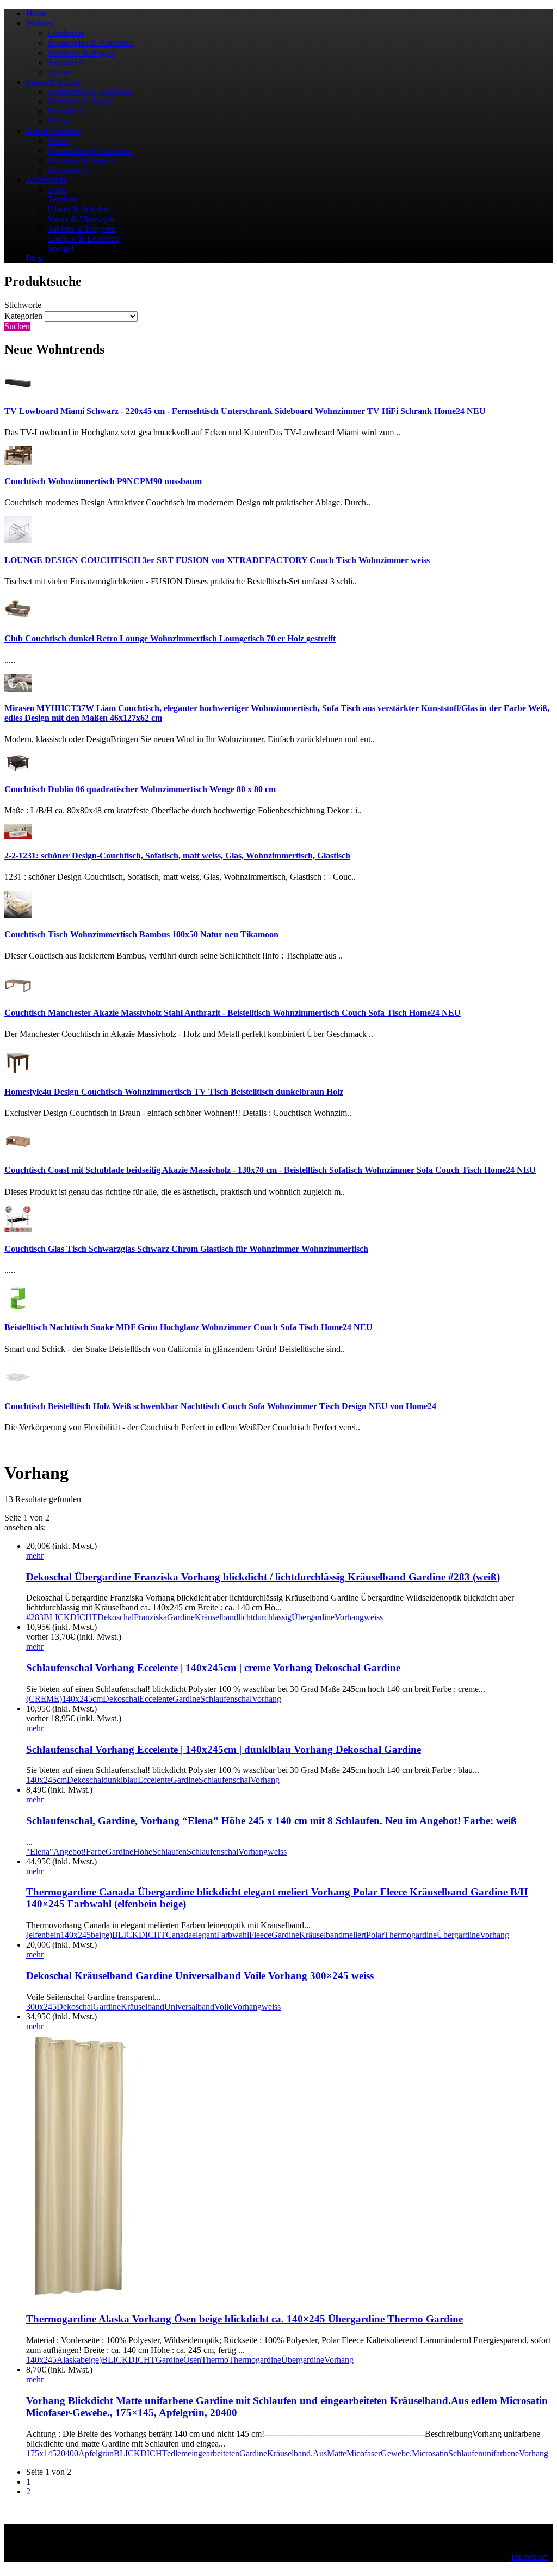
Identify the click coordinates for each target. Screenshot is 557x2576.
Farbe (96, 1852)
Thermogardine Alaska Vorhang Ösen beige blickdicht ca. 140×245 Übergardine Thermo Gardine (245, 2319)
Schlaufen (169, 1852)
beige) (101, 1935)
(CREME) (44, 1699)
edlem (177, 2453)
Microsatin (430, 2453)
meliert (354, 1935)
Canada (179, 1935)
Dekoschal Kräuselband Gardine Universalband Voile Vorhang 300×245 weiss (200, 1976)
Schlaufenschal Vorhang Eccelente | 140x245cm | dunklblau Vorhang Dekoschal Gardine (224, 1749)
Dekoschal (116, 1617)
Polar (375, 1935)
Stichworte (23, 305)
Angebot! (70, 1852)
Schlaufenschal (226, 1699)
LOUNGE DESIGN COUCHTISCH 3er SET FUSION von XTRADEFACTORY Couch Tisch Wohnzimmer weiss (217, 560)
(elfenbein (43, 1935)
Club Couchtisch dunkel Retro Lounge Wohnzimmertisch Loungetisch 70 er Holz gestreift (170, 638)
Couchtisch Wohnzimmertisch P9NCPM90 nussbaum (103, 481)
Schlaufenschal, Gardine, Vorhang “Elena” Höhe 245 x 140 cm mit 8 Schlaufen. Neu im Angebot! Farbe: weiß (271, 1821)
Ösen (192, 2360)
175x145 (41, 2453)
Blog (35, 258)
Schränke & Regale (81, 52)
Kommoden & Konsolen (90, 43)
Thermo (215, 2360)
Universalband (189, 2007)
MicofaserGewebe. (379, 2453)
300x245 (41, 2007)
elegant (204, 1935)
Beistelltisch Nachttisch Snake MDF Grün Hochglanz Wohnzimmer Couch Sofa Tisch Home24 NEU (188, 1327)
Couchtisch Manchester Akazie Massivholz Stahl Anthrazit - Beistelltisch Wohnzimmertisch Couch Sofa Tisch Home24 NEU (233, 1013)
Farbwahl (233, 1935)
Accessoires (47, 180)
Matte (337, 2453)
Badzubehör (69, 170)
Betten (59, 141)
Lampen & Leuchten (83, 239)
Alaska (69, 2360)
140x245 (76, 1935)
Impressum (530, 2557)
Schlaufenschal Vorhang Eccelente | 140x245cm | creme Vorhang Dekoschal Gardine (213, 1668)
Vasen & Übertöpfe (81, 219)
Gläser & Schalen (78, 209)
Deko (57, 190)
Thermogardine (410, 1935)
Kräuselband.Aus (297, 2453)
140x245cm (82, 1699)
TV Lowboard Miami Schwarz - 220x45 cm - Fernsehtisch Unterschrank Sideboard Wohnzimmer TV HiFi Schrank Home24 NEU (245, 411)
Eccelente (156, 1699)
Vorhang (349, 1617)
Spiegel (61, 248)
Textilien (63, 199)
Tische (59, 72)
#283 (35, 1617)
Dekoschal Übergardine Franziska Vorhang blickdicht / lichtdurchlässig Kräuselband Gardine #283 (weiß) (263, 1577)
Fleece (260, 1935)
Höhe (143, 1852)
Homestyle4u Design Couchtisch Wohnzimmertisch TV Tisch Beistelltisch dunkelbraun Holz (174, 1092)
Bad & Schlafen (54, 131)
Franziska (150, 1617)
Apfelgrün (96, 2453)
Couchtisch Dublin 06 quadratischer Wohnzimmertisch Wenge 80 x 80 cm (140, 789)
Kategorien (23, 316)
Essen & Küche (53, 82)
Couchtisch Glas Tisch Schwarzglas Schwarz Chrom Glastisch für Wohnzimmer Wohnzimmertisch (186, 1249)
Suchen (17, 326)
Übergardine (313, 1617)
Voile (223, 2007)
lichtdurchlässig (265, 1617)
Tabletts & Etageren (82, 229)
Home (37, 13)
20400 (67, 2453)
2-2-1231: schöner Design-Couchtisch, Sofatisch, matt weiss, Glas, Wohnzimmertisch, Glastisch (177, 855)
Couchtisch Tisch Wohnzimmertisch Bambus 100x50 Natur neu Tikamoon (141, 934)
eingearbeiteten (213, 2453)
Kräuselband (216, 1617)
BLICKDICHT (70, 1617)
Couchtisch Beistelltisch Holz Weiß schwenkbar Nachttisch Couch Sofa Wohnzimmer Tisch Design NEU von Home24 (220, 1406)
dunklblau (120, 1780)
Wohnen (41, 23)
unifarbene (501, 2453)
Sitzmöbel (65, 62)
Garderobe (66, 33)
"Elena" (40, 1852)
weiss (373, 1617)
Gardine (181, 1617)
